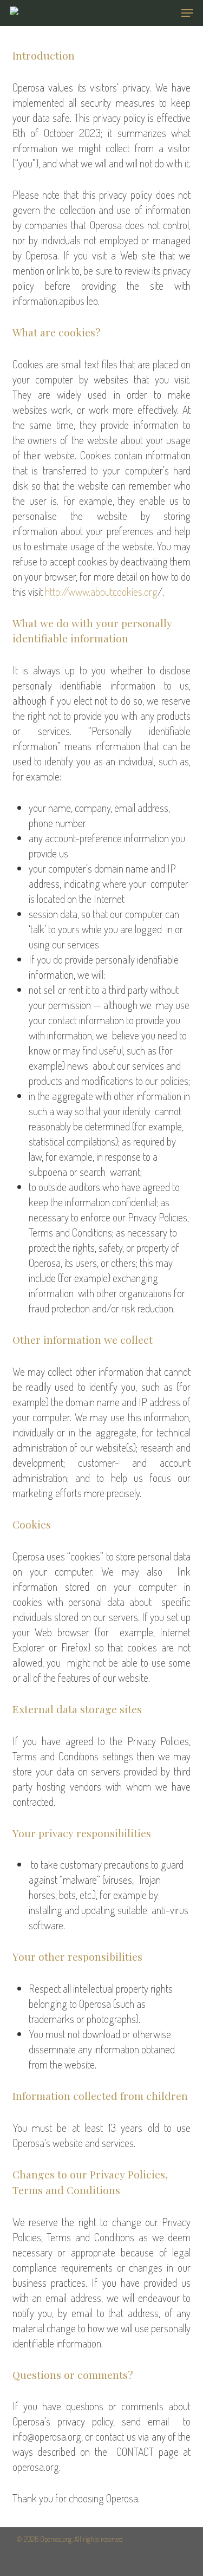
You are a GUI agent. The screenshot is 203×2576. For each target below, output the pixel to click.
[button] (187, 13)
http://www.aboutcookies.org (101, 591)
